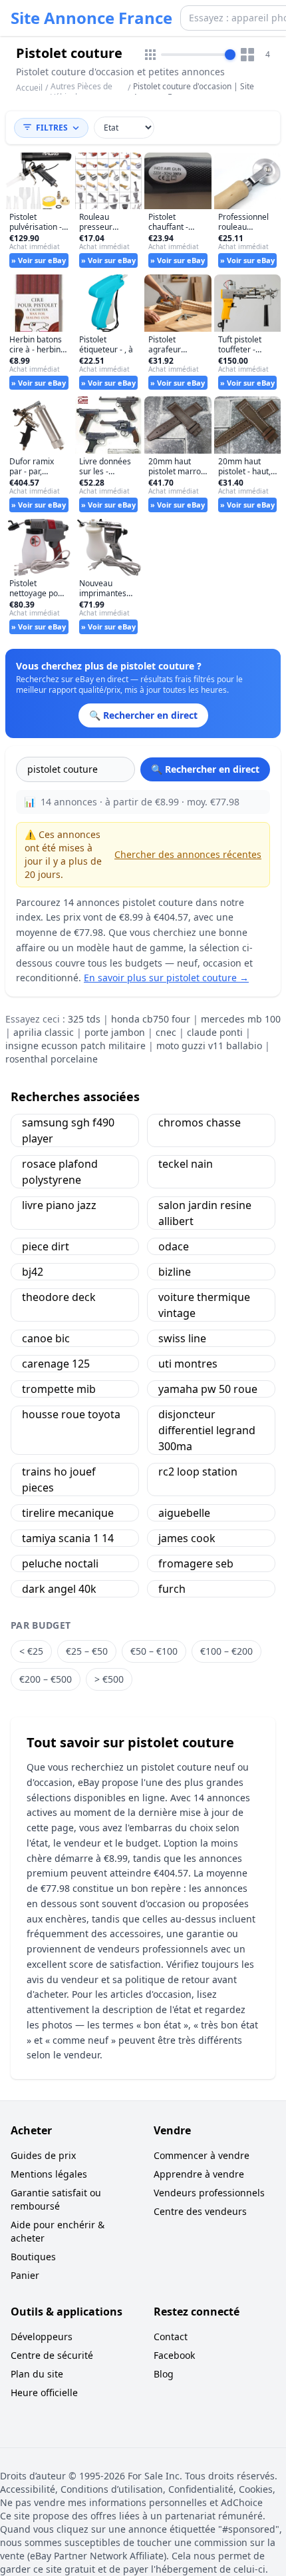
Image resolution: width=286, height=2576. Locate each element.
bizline (175, 1272)
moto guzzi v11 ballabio (209, 1046)
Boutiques (33, 2257)
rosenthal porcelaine (52, 1059)
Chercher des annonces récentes (188, 854)
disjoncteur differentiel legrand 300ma (207, 1430)
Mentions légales (49, 2174)
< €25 (31, 1651)
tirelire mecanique (68, 1513)
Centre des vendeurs (200, 2211)
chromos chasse (200, 1122)
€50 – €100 (154, 1651)
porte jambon (115, 1032)
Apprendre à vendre (199, 2174)
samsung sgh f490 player (68, 1130)
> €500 (109, 1679)
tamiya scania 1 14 (68, 1538)
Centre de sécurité (52, 2355)
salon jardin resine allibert (205, 1213)
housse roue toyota (71, 1414)
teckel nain (186, 1164)
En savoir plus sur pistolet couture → (166, 978)
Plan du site (37, 2374)
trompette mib (59, 1389)
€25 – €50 (87, 1651)
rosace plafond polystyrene (60, 1172)
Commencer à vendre (202, 2155)
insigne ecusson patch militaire (75, 1046)
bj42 (33, 1272)
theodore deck (59, 1297)
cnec (166, 1032)
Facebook (174, 2355)
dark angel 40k (59, 1589)
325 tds (84, 1019)
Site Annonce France (91, 18)
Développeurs (42, 2337)
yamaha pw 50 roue (208, 1389)
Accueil (29, 88)
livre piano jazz (59, 1205)
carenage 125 (56, 1364)
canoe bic (46, 1338)
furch (172, 1589)
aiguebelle (184, 1513)
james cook (187, 1538)
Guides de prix (43, 2155)
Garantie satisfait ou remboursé (56, 2199)
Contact (171, 2337)
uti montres (188, 1364)
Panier (25, 2275)
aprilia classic (44, 1032)
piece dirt (46, 1246)
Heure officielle (44, 2392)
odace (174, 1246)
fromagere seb (196, 1563)
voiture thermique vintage (204, 1305)
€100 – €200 (226, 1651)
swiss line (182, 1338)
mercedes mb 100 (241, 1019)
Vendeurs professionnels (209, 2193)
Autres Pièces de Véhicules (81, 92)
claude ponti (215, 1032)
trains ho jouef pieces (59, 1480)
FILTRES (52, 128)
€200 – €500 (46, 1679)
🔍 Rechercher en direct (205, 769)
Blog (164, 2374)
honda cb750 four (151, 1019)
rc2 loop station (198, 1472)
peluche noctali (60, 1563)
